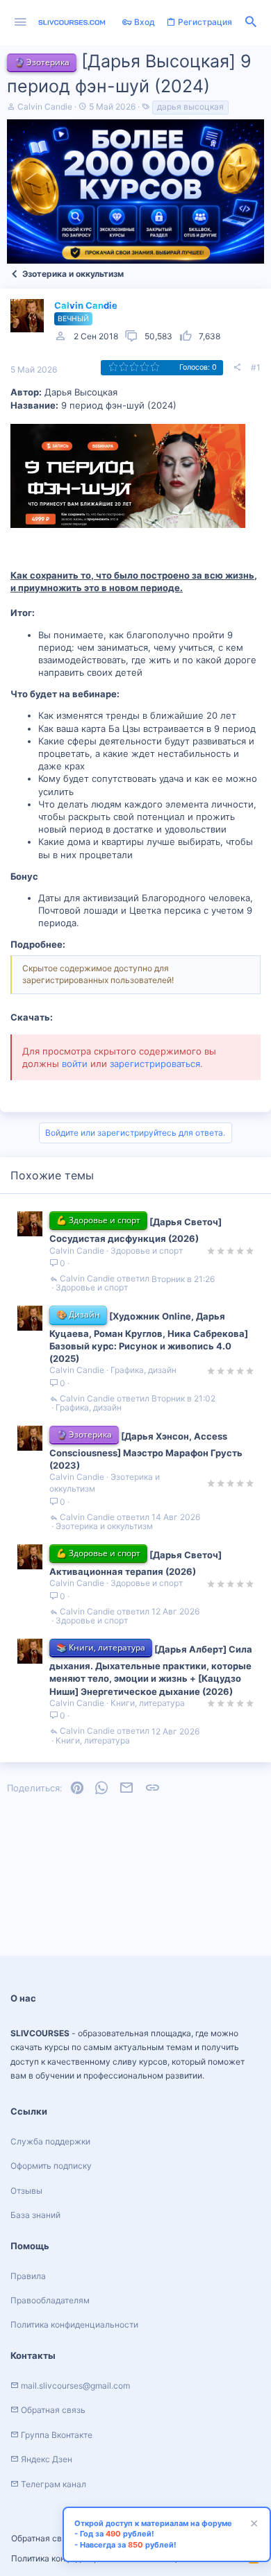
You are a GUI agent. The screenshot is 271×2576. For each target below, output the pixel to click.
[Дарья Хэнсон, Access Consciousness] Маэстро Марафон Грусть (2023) (146, 1451)
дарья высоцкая (190, 106)
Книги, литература (148, 1703)
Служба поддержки (50, 2141)
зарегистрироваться (155, 1064)
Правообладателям (50, 2300)
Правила (28, 2276)
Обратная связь (43, 2538)
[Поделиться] (237, 368)
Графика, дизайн (143, 1370)
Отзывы (26, 2191)
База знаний (35, 2215)
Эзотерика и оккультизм (104, 1526)
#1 (256, 367)
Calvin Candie (45, 106)
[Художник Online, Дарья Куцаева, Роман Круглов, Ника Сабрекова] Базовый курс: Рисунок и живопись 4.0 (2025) (149, 1337)
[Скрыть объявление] (252, 2525)
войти (75, 1064)
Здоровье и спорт (147, 1251)
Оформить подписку (51, 2166)
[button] (20, 23)
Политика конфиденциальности (74, 2325)
